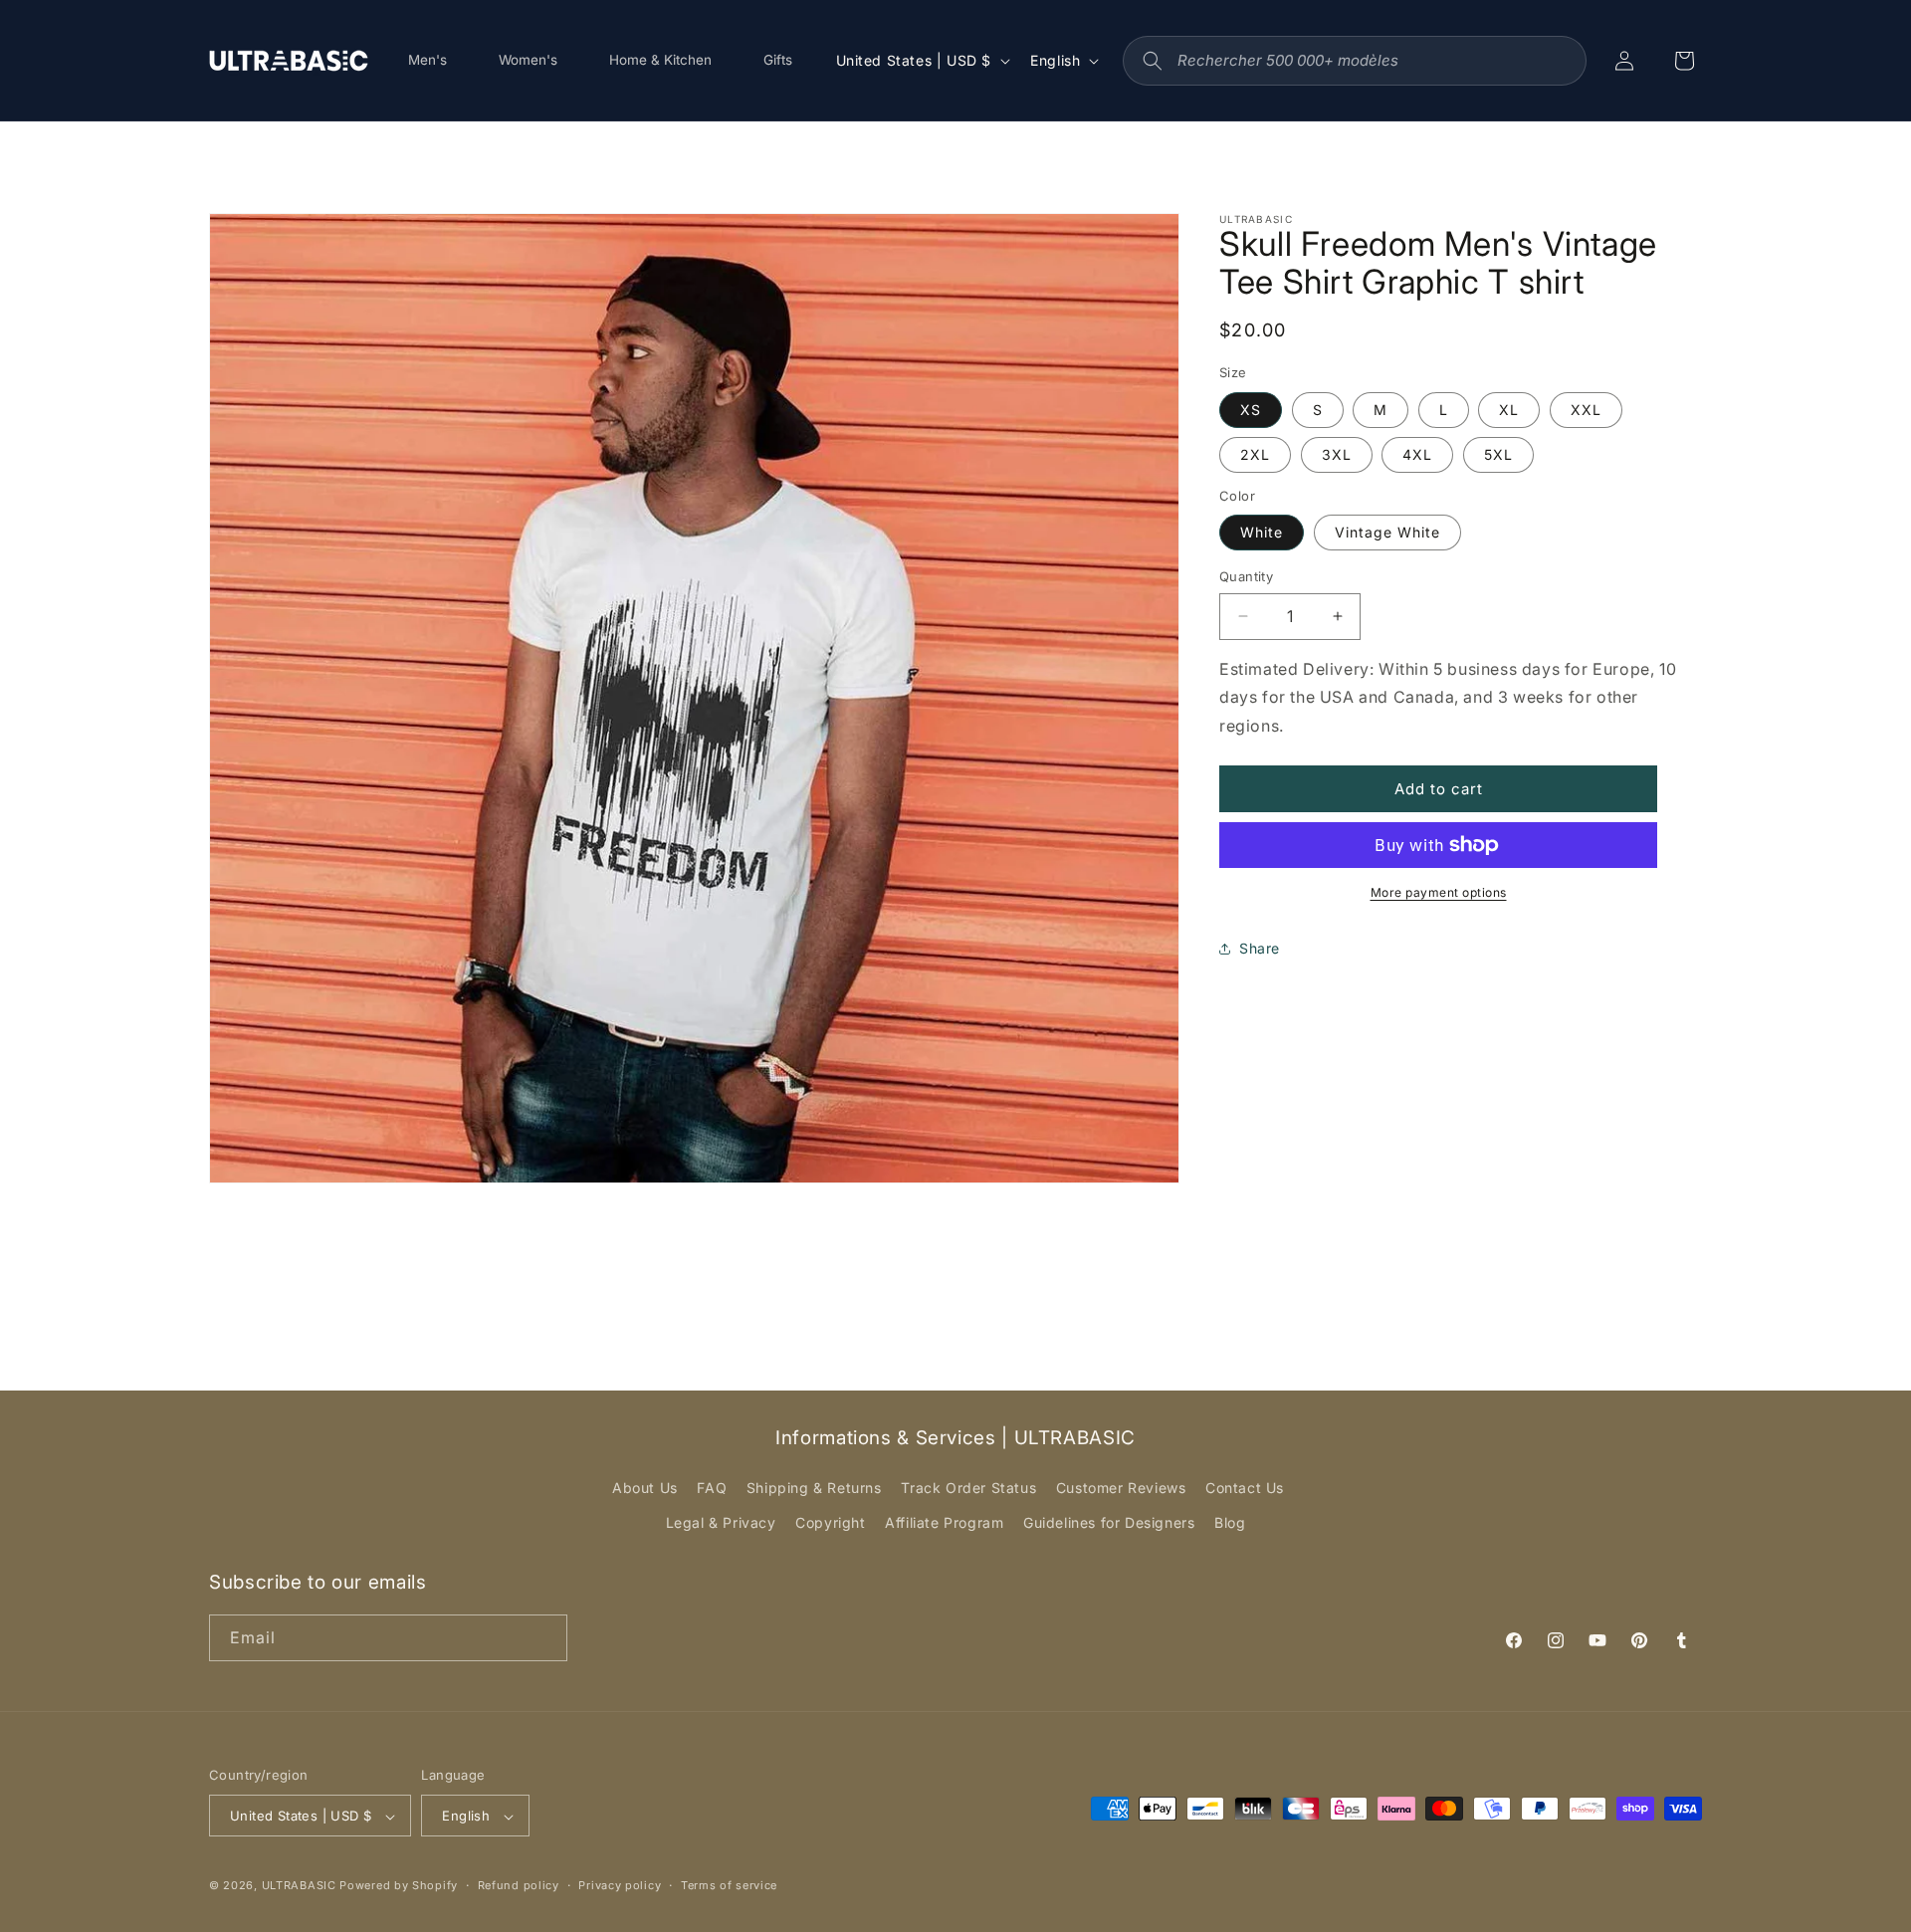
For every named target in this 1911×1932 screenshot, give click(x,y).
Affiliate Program (944, 1523)
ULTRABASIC (299, 1886)
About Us (645, 1488)
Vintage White (1387, 532)
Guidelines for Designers (1109, 1523)
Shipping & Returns (814, 1488)
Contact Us (1245, 1488)
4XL (1417, 454)
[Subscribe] (544, 1638)
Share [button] (1260, 949)
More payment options (1439, 892)
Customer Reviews (1121, 1488)
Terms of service (729, 1885)
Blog (1230, 1523)
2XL (1255, 454)
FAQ (712, 1488)
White (1262, 532)
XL (1509, 410)
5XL (1498, 454)
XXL (1586, 410)
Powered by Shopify (399, 1886)
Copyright (830, 1523)
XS (1251, 410)
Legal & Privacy (721, 1523)
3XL (1337, 454)
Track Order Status (968, 1488)
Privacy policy (620, 1885)
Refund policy (519, 1885)
